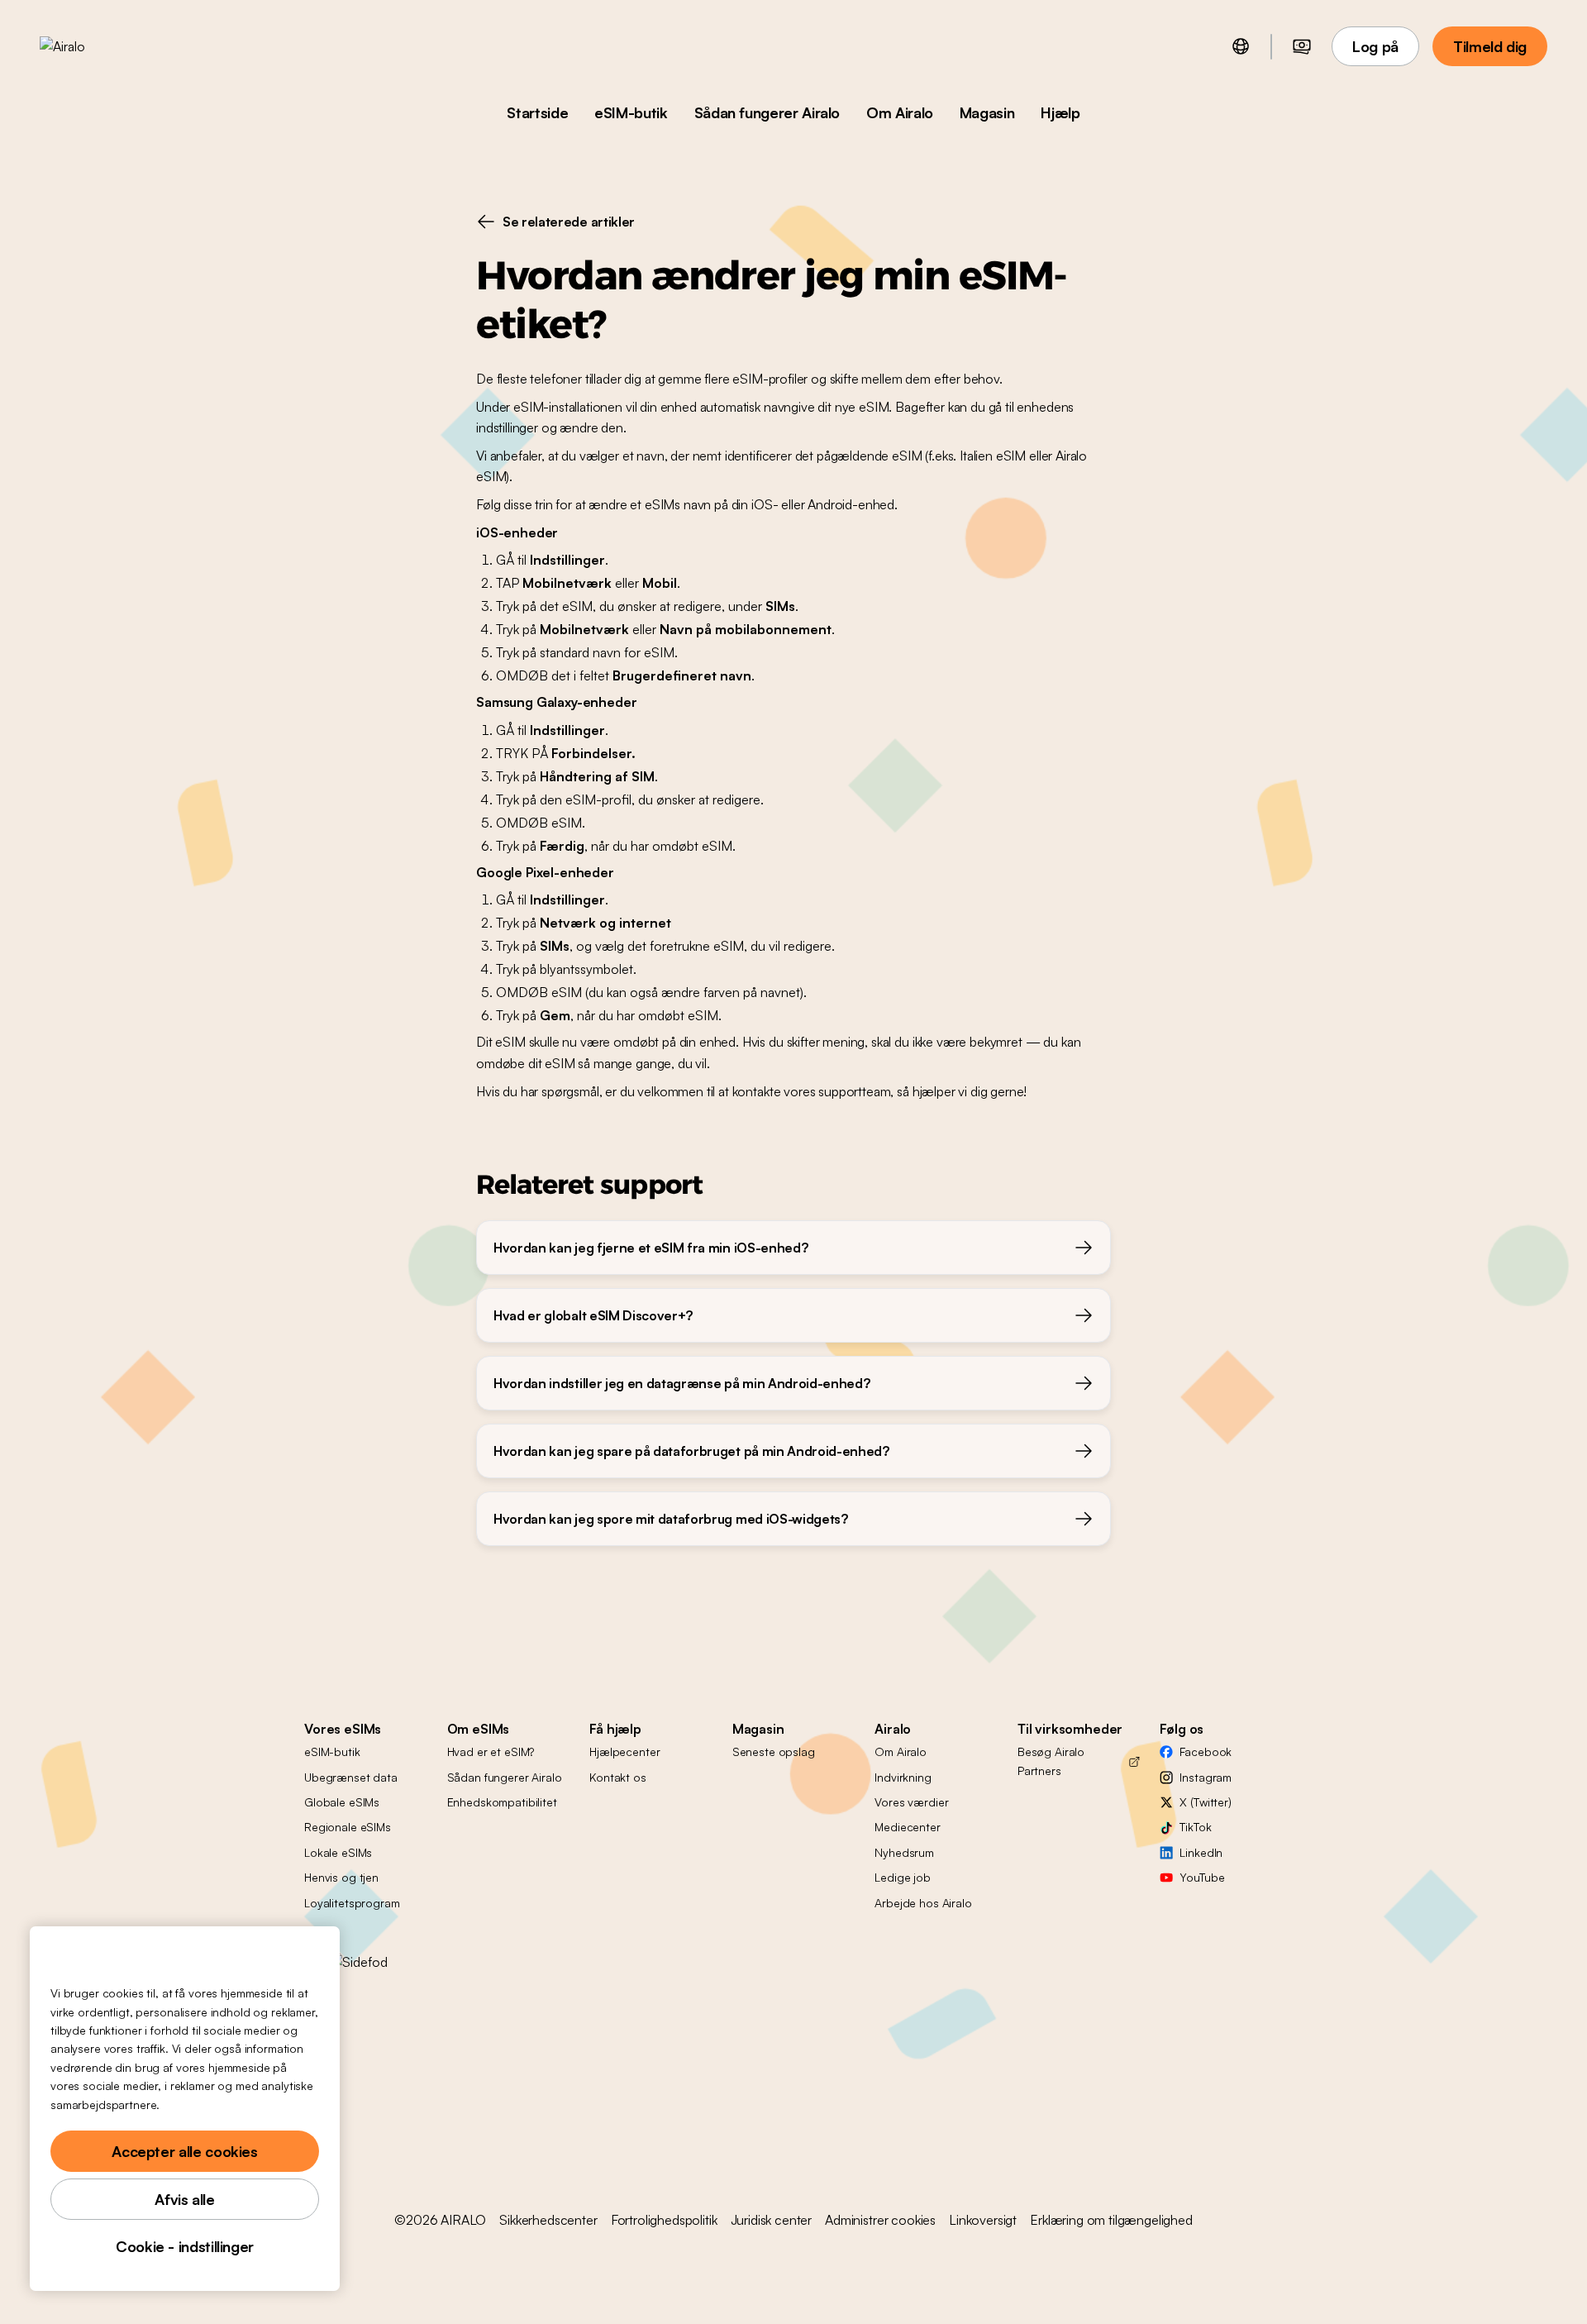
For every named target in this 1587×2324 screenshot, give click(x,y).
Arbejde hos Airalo (923, 1903)
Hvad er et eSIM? (491, 1751)
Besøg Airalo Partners (1051, 1761)
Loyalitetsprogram (352, 1903)
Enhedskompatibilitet (502, 1802)
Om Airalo (900, 112)
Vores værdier (911, 1802)
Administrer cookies (880, 2220)
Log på (1375, 46)
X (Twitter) (1205, 1802)
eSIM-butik (631, 112)
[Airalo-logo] (88, 46)
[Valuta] (1302, 46)
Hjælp (1060, 112)
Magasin (987, 112)
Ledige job (903, 1877)
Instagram (1206, 1777)
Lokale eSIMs (338, 1852)
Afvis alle (184, 2199)
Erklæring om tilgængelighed (1111, 2220)
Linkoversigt (983, 2220)
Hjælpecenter (624, 1751)
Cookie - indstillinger (185, 2246)
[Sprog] (1241, 46)
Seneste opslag (774, 1751)
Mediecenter (907, 1827)
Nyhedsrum (904, 1852)
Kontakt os (618, 1777)
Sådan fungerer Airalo (767, 112)
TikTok (1195, 1827)
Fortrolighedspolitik (664, 2220)
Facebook (1206, 1751)
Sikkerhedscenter (548, 2220)
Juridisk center (772, 2220)
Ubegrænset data (351, 1777)
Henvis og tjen (341, 1877)
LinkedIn (1201, 1852)
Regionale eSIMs (348, 1827)
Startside (537, 112)
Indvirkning (903, 1777)
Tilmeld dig (1490, 46)
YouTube (1202, 1877)
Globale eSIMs (342, 1802)
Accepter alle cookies (184, 2151)
